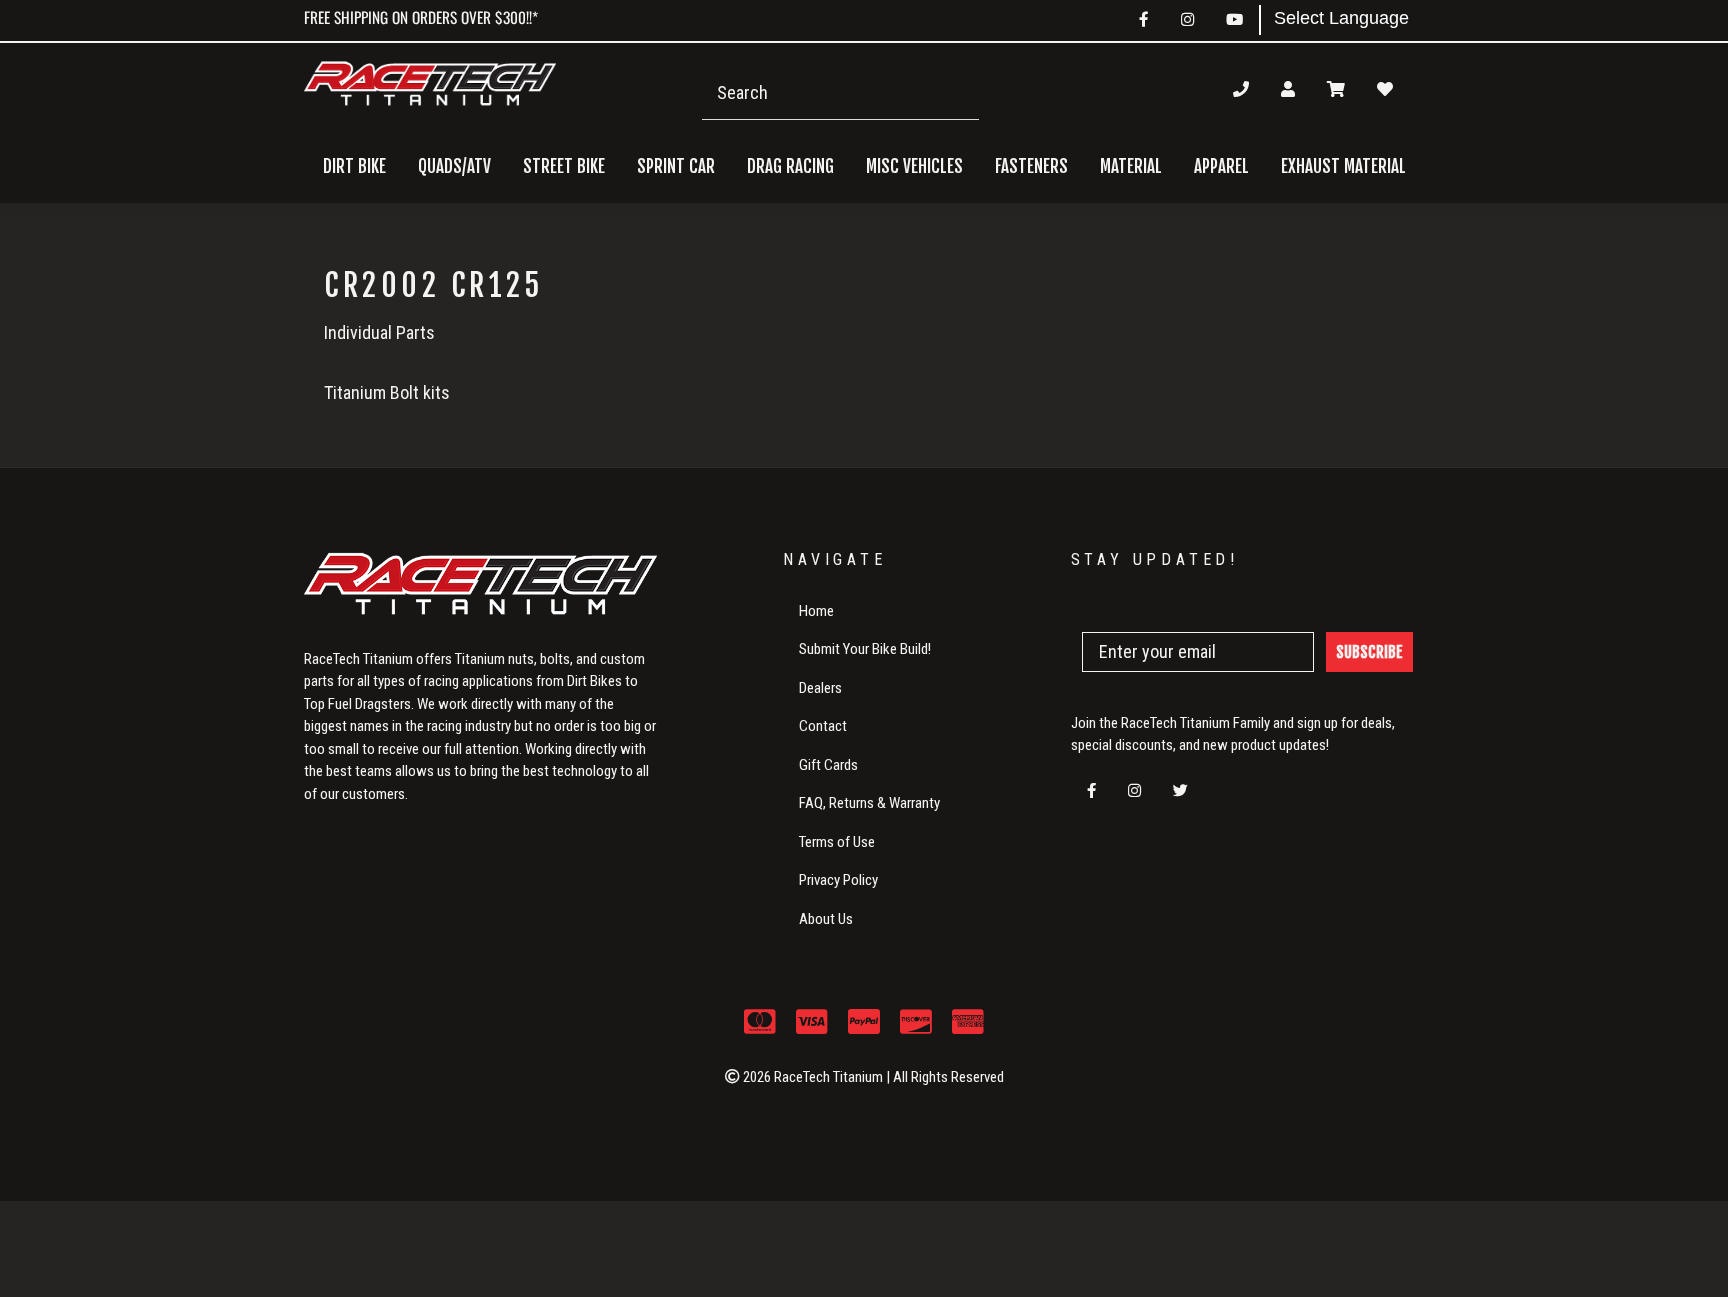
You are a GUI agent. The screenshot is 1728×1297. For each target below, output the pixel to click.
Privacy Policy (838, 880)
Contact (823, 726)
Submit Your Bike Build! (865, 649)
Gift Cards (828, 765)
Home (816, 611)
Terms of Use (837, 842)
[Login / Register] (1288, 89)
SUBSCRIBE (1369, 652)
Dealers (820, 688)
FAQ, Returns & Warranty (869, 803)
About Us (826, 919)
